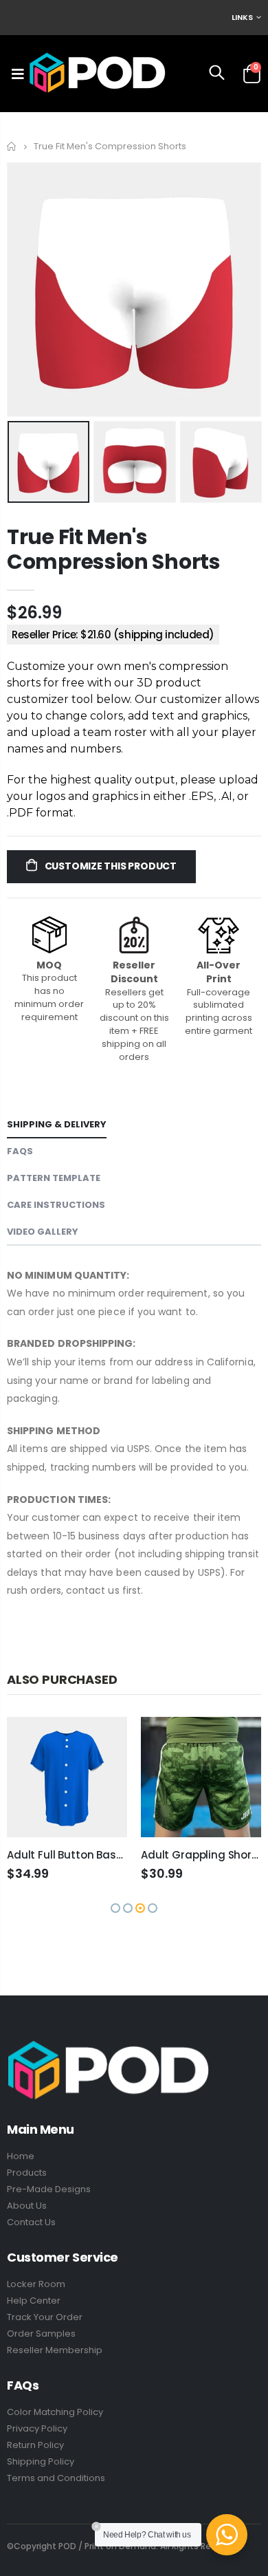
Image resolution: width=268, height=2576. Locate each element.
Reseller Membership (55, 2350)
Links (242, 17)
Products (27, 2173)
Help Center (34, 2301)
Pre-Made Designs (49, 2189)
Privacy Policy (37, 2428)
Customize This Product (110, 866)
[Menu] (18, 74)
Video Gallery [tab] (43, 1232)
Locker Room (36, 2284)
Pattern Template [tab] (54, 1178)
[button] (115, 1908)
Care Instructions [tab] (56, 1205)
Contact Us (31, 2222)
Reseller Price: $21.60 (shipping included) (113, 635)
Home (12, 146)
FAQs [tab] (20, 1151)
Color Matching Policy (55, 2412)
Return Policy (35, 2445)
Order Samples (41, 2334)
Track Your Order (45, 2317)
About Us (27, 2206)
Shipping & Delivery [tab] (57, 1124)
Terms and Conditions (56, 2478)
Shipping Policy (41, 2461)
